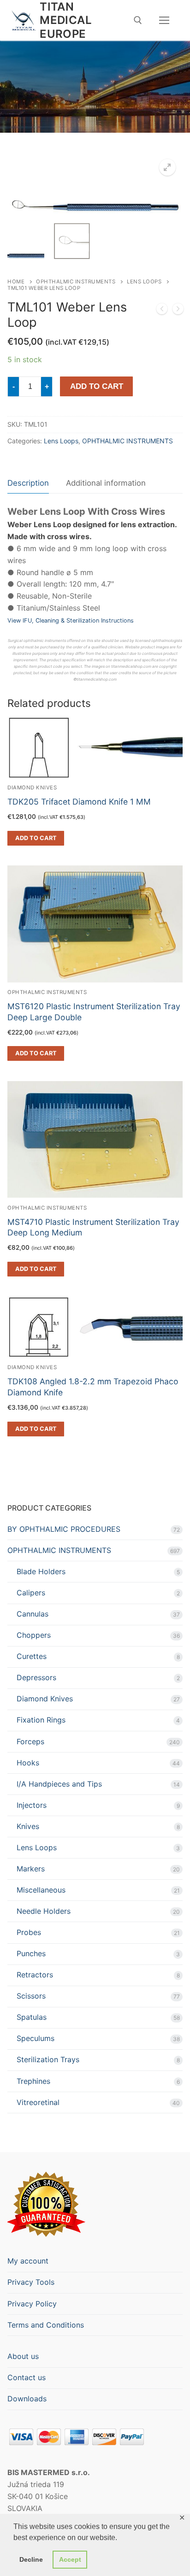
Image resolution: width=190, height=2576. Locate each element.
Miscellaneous (41, 1890)
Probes (29, 1932)
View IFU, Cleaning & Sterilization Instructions (71, 620)
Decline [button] (31, 2559)
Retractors (35, 1975)
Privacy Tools (31, 2282)
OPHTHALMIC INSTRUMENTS (76, 282)
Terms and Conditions (46, 2325)
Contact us (27, 2377)
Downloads (27, 2399)
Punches (31, 1953)
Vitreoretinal (38, 2102)
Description (28, 483)
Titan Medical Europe (66, 20)
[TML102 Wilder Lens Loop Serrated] (178, 311)
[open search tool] (138, 20)
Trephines (33, 2081)
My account (28, 2261)
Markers (31, 1869)
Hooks (28, 1763)
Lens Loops (144, 282)
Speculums (36, 2038)
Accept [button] (70, 2559)
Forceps (30, 1741)
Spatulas (32, 2017)
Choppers (34, 1635)
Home (16, 282)
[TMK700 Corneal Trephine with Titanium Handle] (162, 311)
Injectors (32, 1805)
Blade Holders (41, 1571)
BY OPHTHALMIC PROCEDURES (64, 1529)
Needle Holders (44, 1911)
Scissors (31, 1996)
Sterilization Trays (48, 2059)
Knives (28, 1826)
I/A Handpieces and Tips (59, 1784)
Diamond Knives (45, 1699)
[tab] (28, 483)
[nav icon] (164, 20)
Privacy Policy (32, 2304)
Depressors (36, 1677)
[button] (167, 167)
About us (23, 2356)
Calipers (31, 1593)
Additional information (106, 483)
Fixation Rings (41, 1720)
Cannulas (33, 1614)
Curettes (32, 1656)
